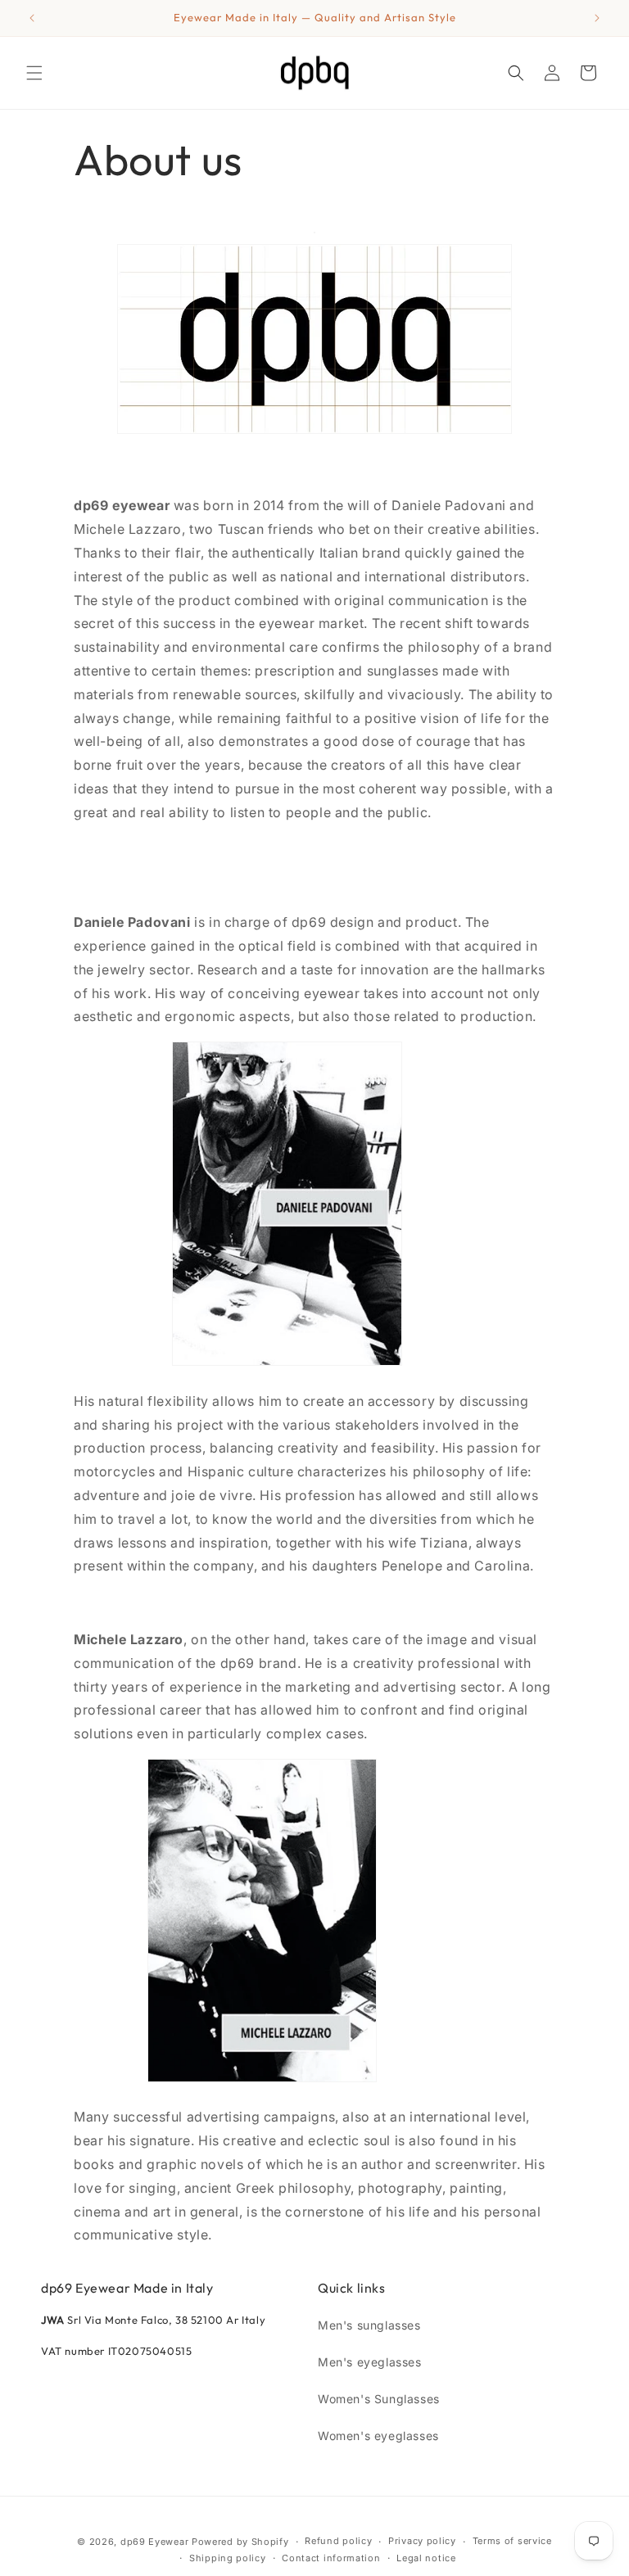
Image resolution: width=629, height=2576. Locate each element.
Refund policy (338, 2541)
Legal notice (426, 2558)
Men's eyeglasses (370, 2362)
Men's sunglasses (369, 2325)
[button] (34, 73)
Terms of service (512, 2541)
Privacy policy (422, 2541)
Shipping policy (228, 2558)
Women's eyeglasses (378, 2436)
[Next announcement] (597, 18)
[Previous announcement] (32, 18)
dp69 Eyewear (154, 2542)
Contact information (331, 2558)
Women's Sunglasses (379, 2399)
